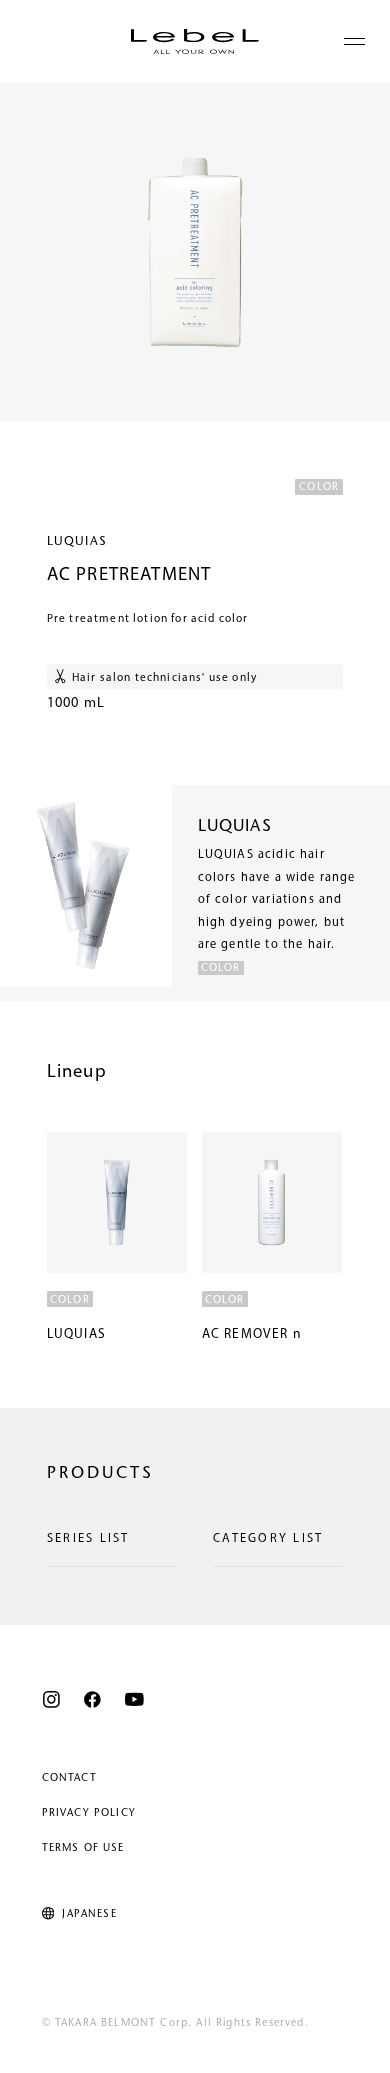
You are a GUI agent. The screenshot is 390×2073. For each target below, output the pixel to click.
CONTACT (69, 1778)
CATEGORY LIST (268, 1539)
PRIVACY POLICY (89, 1813)
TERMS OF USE (83, 1848)
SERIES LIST (88, 1539)
